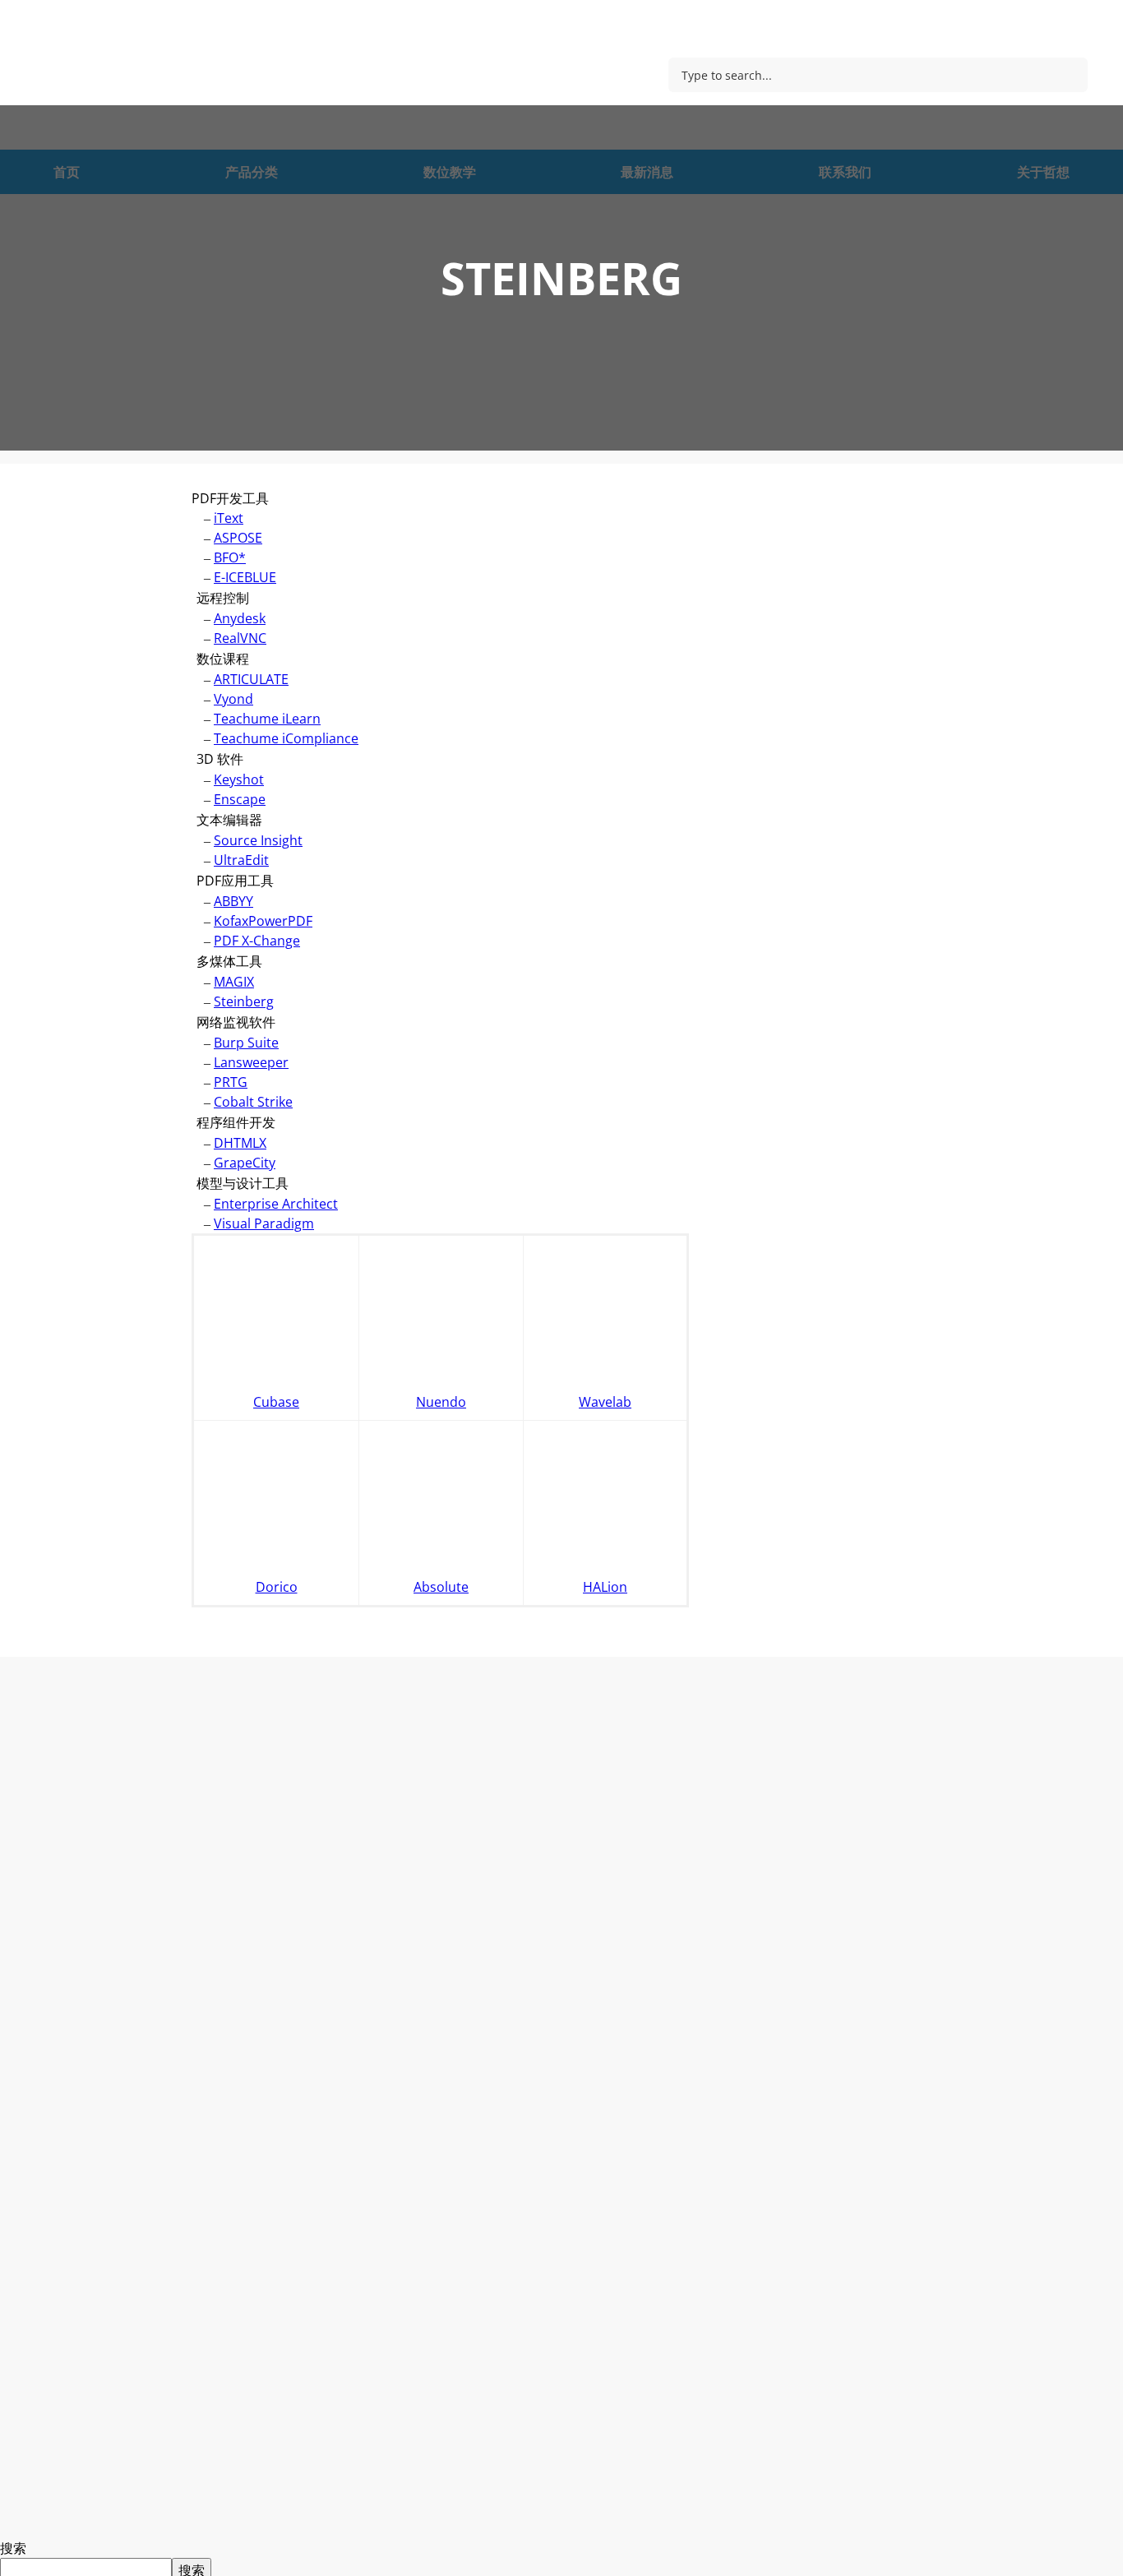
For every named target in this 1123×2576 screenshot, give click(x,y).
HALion (605, 1587)
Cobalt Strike (253, 1102)
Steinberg (244, 1001)
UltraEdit (241, 860)
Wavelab (605, 1402)
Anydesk (240, 618)
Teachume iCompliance (286, 738)
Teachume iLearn (267, 719)
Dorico (277, 1587)
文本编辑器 (229, 820)
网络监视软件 (236, 1022)
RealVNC (240, 638)
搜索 (13, 2548)
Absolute (441, 1587)
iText (229, 518)
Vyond (233, 699)
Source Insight (258, 840)
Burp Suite (246, 1043)
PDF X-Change (257, 941)
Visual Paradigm (264, 1223)
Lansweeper (251, 1062)
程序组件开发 (236, 1122)
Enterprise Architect (276, 1204)
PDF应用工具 (235, 881)
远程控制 (223, 598)
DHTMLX (240, 1143)
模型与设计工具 (243, 1183)
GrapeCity (245, 1163)
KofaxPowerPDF (263, 921)
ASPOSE (238, 538)
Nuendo (441, 1402)
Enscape (240, 799)
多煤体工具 (229, 961)
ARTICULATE (251, 679)
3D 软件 (220, 759)
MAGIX (234, 982)
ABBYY (233, 901)
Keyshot (239, 779)
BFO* (230, 557)
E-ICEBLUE (245, 577)
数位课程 (223, 659)
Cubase (276, 1402)
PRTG (231, 1082)
